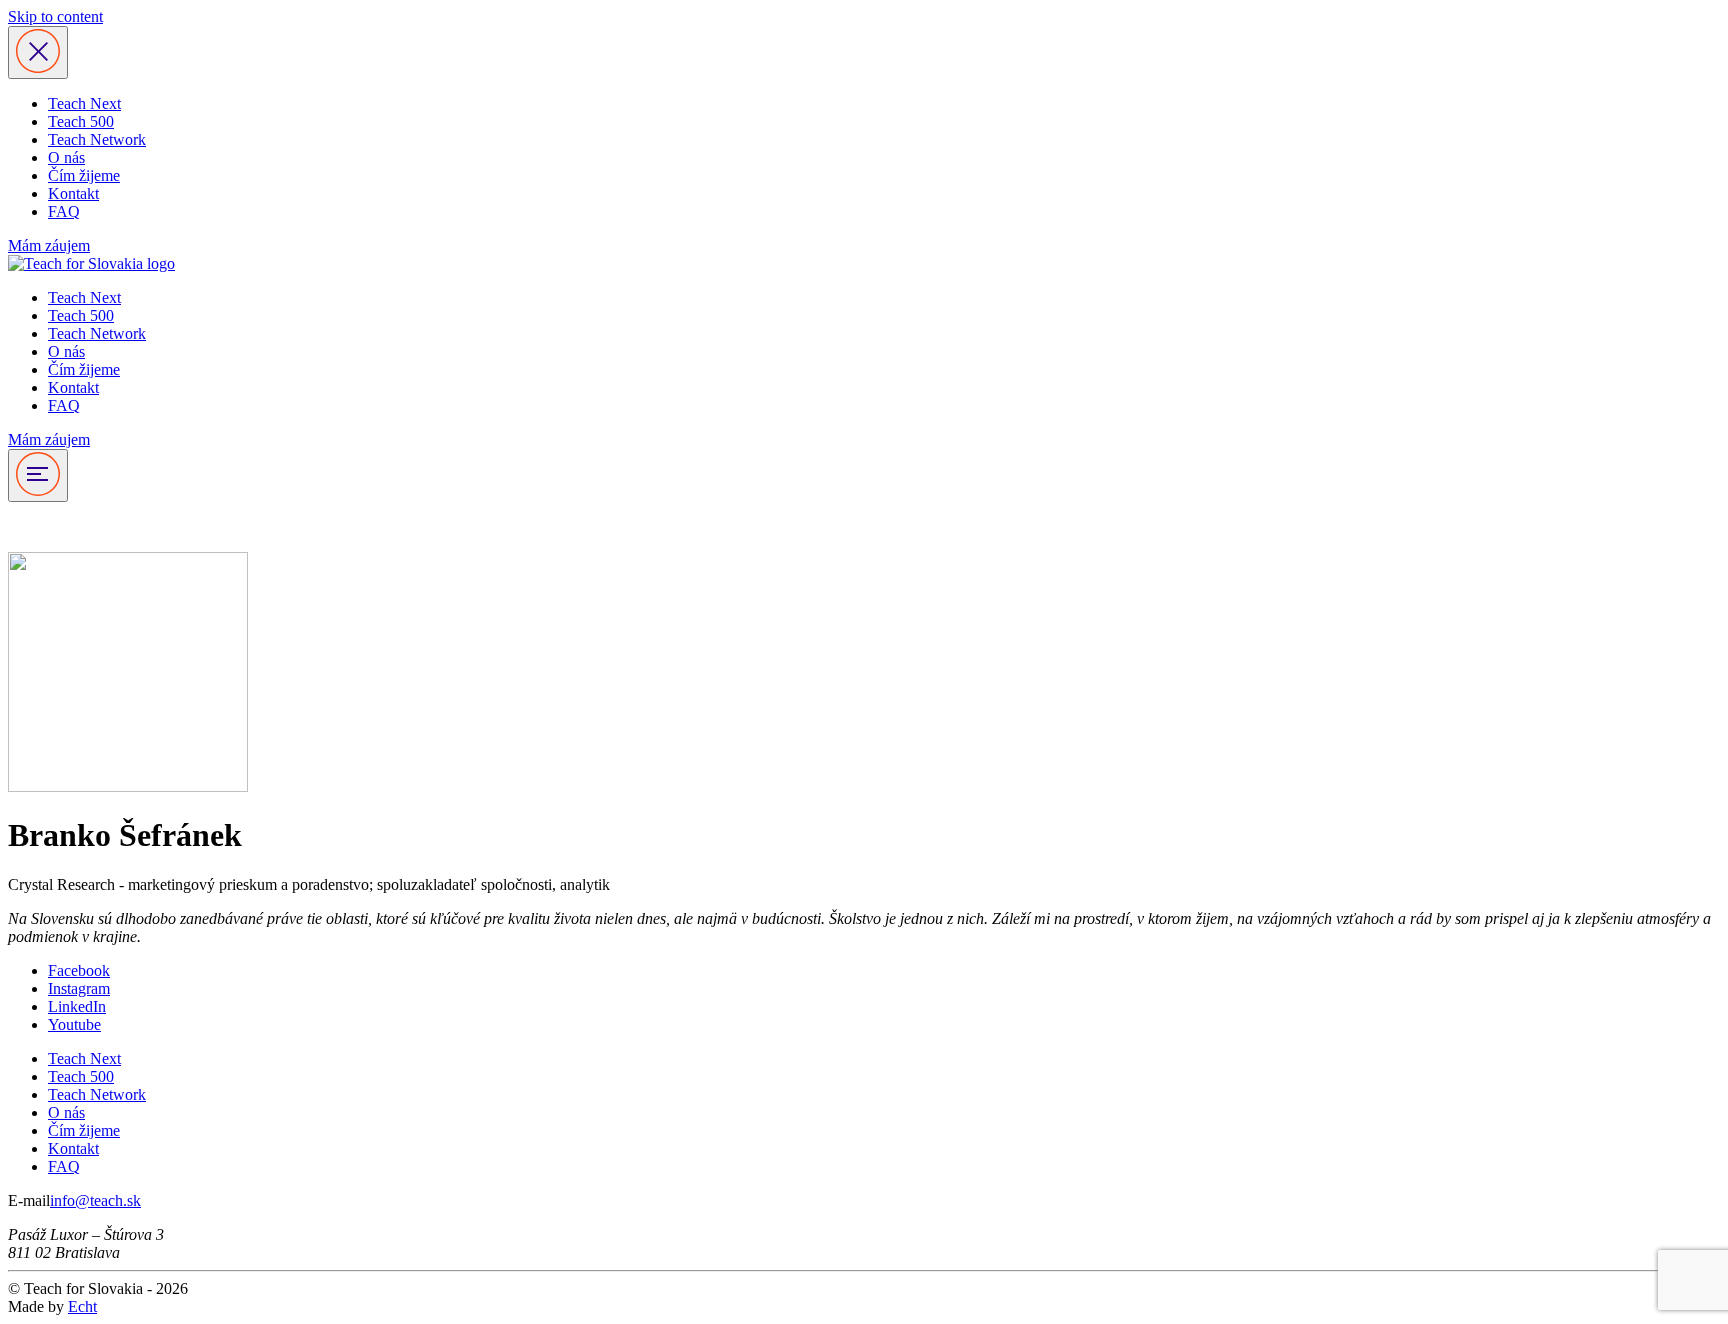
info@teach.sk (95, 1200)
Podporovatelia (55, 526)
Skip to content (55, 16)
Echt (82, 1306)
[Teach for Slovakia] (91, 263)
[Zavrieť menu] (38, 52)
